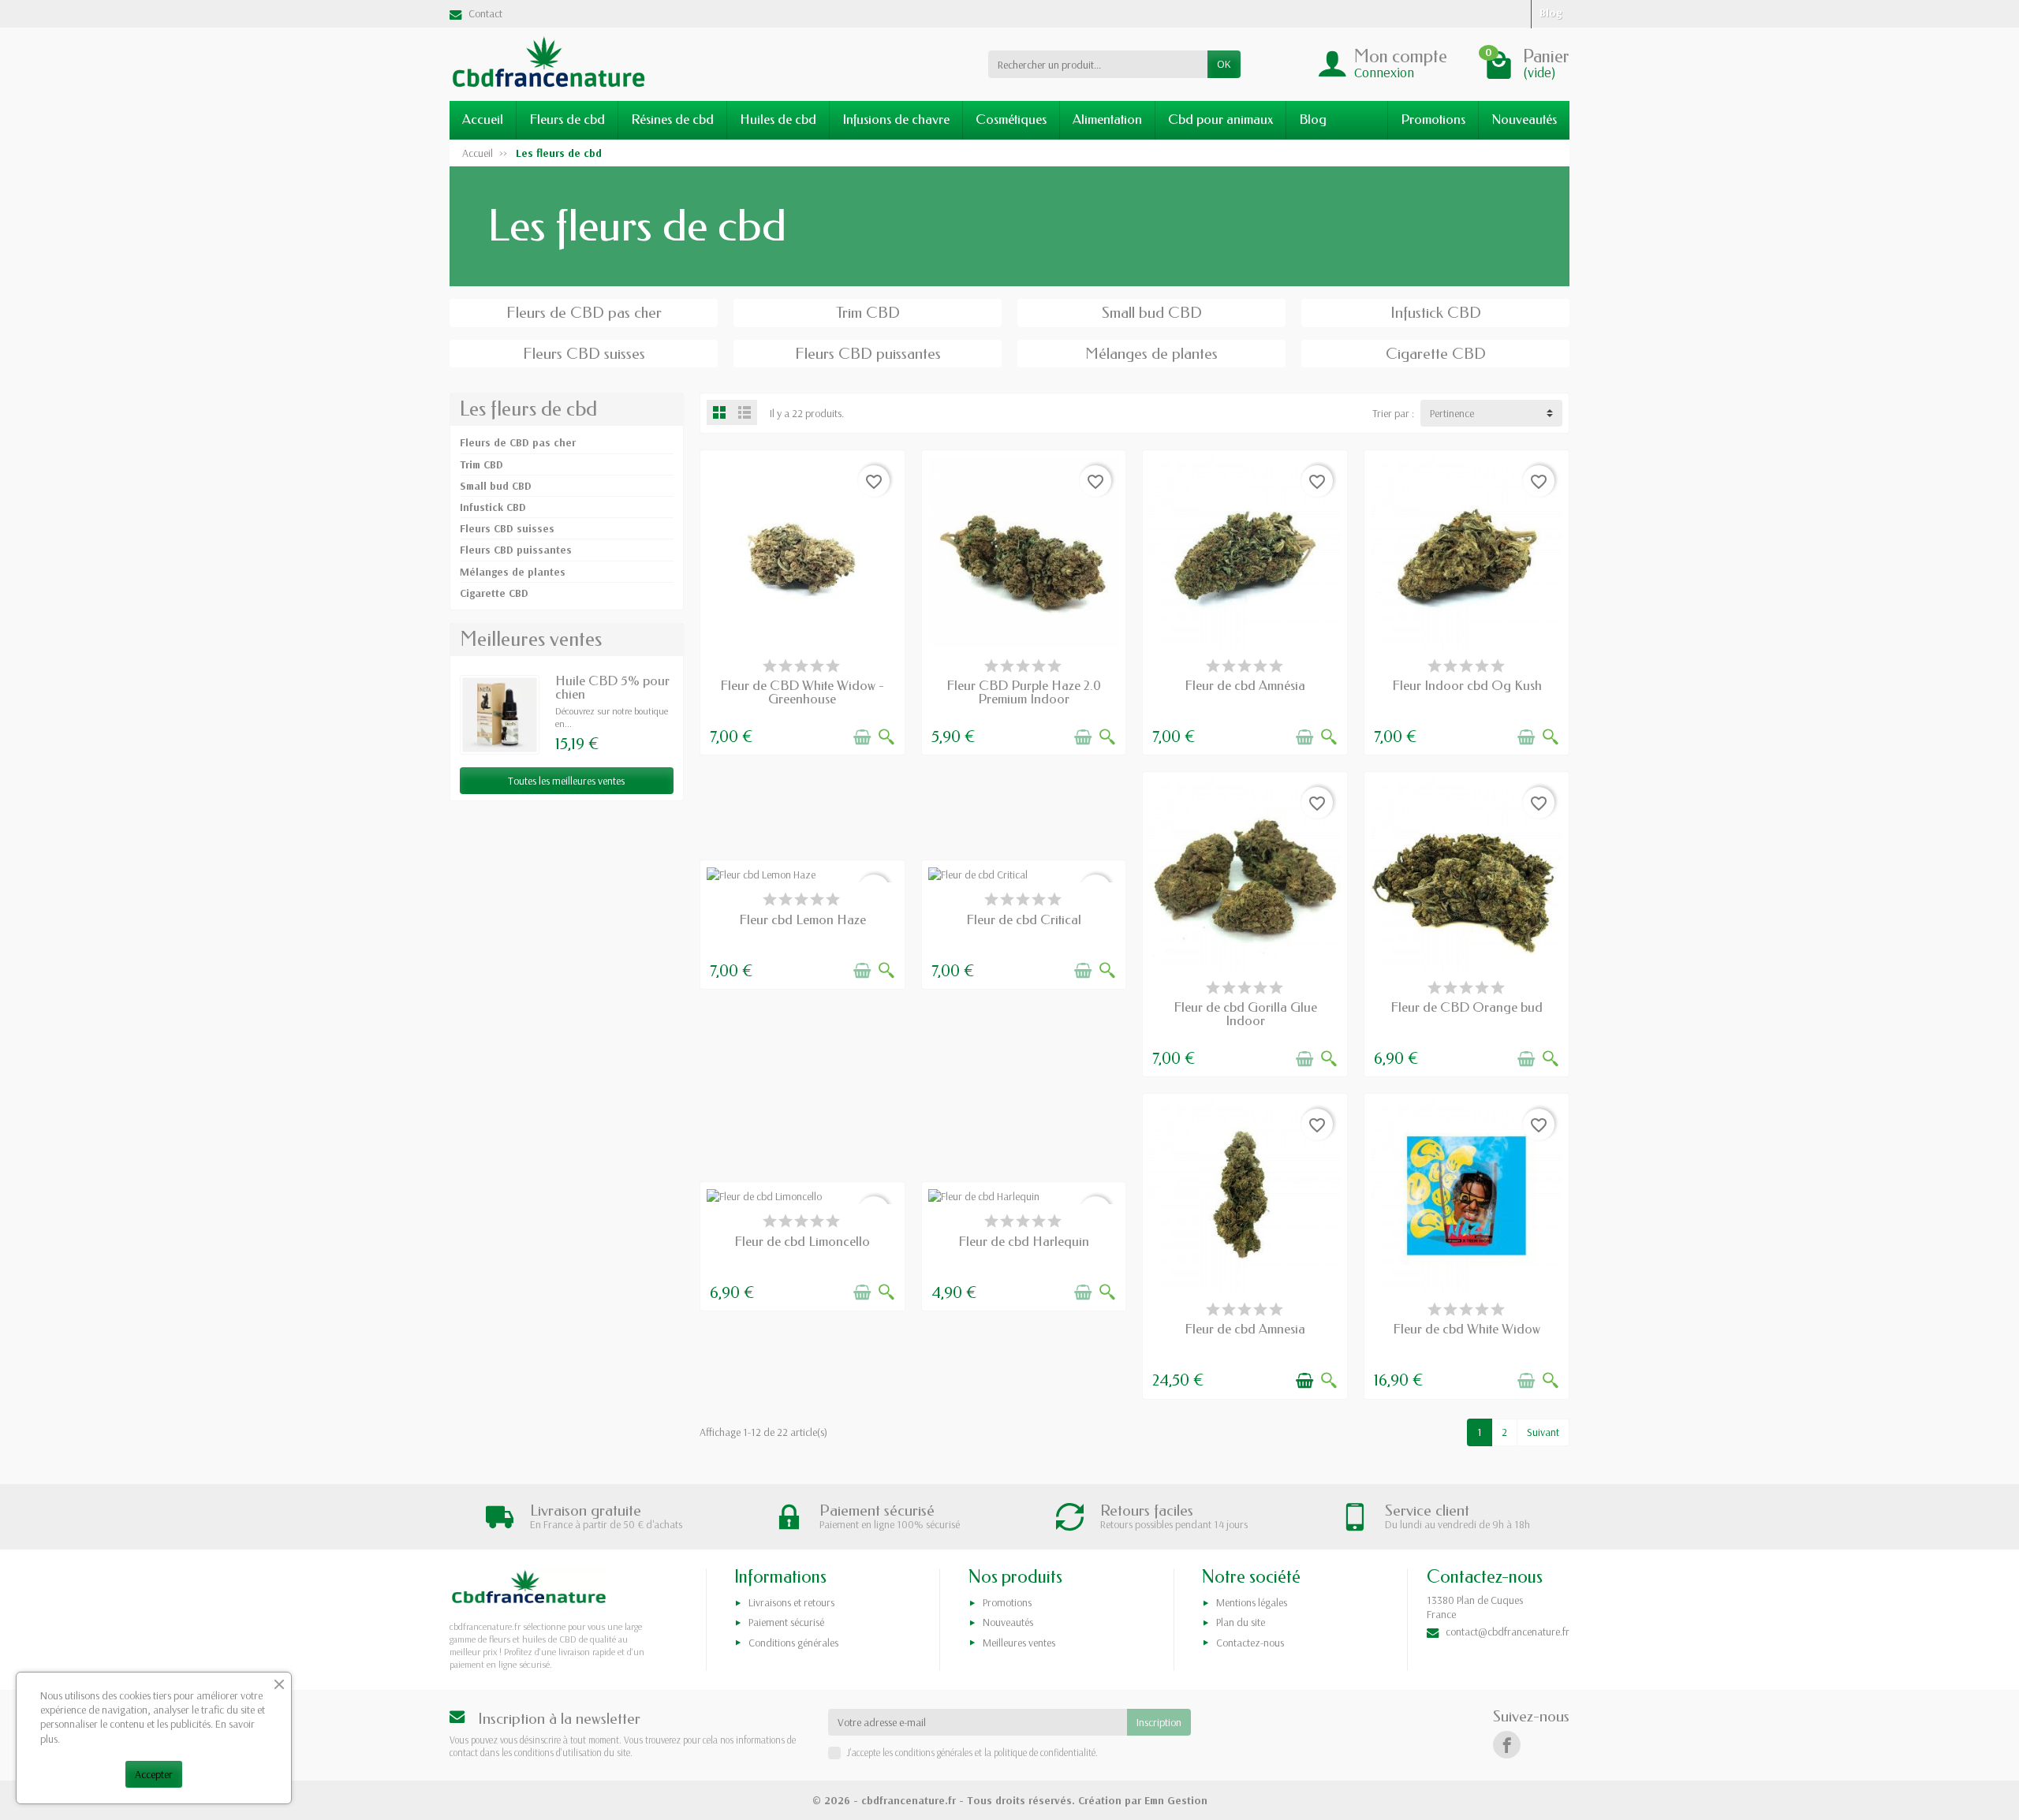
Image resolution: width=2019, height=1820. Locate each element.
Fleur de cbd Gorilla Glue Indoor (1245, 1014)
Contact (485, 13)
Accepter (154, 1774)
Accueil (483, 119)
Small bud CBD (496, 486)
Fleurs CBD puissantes (516, 550)
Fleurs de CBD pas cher (518, 442)
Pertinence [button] (1452, 413)
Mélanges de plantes (513, 572)
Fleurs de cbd (567, 119)
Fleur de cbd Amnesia (1245, 1329)
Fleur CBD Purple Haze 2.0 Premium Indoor (1024, 692)
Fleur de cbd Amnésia (1245, 686)
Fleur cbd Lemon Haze (802, 920)
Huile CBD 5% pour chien (612, 688)
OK (1224, 64)
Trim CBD (481, 464)
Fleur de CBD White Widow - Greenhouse (802, 692)
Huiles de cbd (778, 119)
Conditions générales (793, 1643)
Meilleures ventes (1019, 1643)
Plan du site (1241, 1622)
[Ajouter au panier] (862, 737)
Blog (1313, 119)
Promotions (1433, 119)
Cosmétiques (1011, 119)
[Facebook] (1507, 1745)
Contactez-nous (1250, 1643)
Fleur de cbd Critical (1024, 920)
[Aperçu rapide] (886, 737)
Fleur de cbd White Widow (1467, 1329)
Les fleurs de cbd (528, 409)
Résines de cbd (672, 119)
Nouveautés (1524, 119)
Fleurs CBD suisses (507, 528)
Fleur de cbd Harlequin (1024, 1242)
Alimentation (1107, 119)
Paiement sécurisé (786, 1622)
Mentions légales (1252, 1602)
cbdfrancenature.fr (909, 1800)
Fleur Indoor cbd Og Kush (1467, 686)
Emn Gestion (1176, 1800)
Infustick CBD (493, 507)
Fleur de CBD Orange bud (1467, 1007)
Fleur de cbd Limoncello (802, 1242)
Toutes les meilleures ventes (566, 781)
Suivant (1543, 1432)
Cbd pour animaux (1220, 119)
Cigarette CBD (494, 593)
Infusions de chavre (896, 119)
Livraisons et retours (791, 1602)
